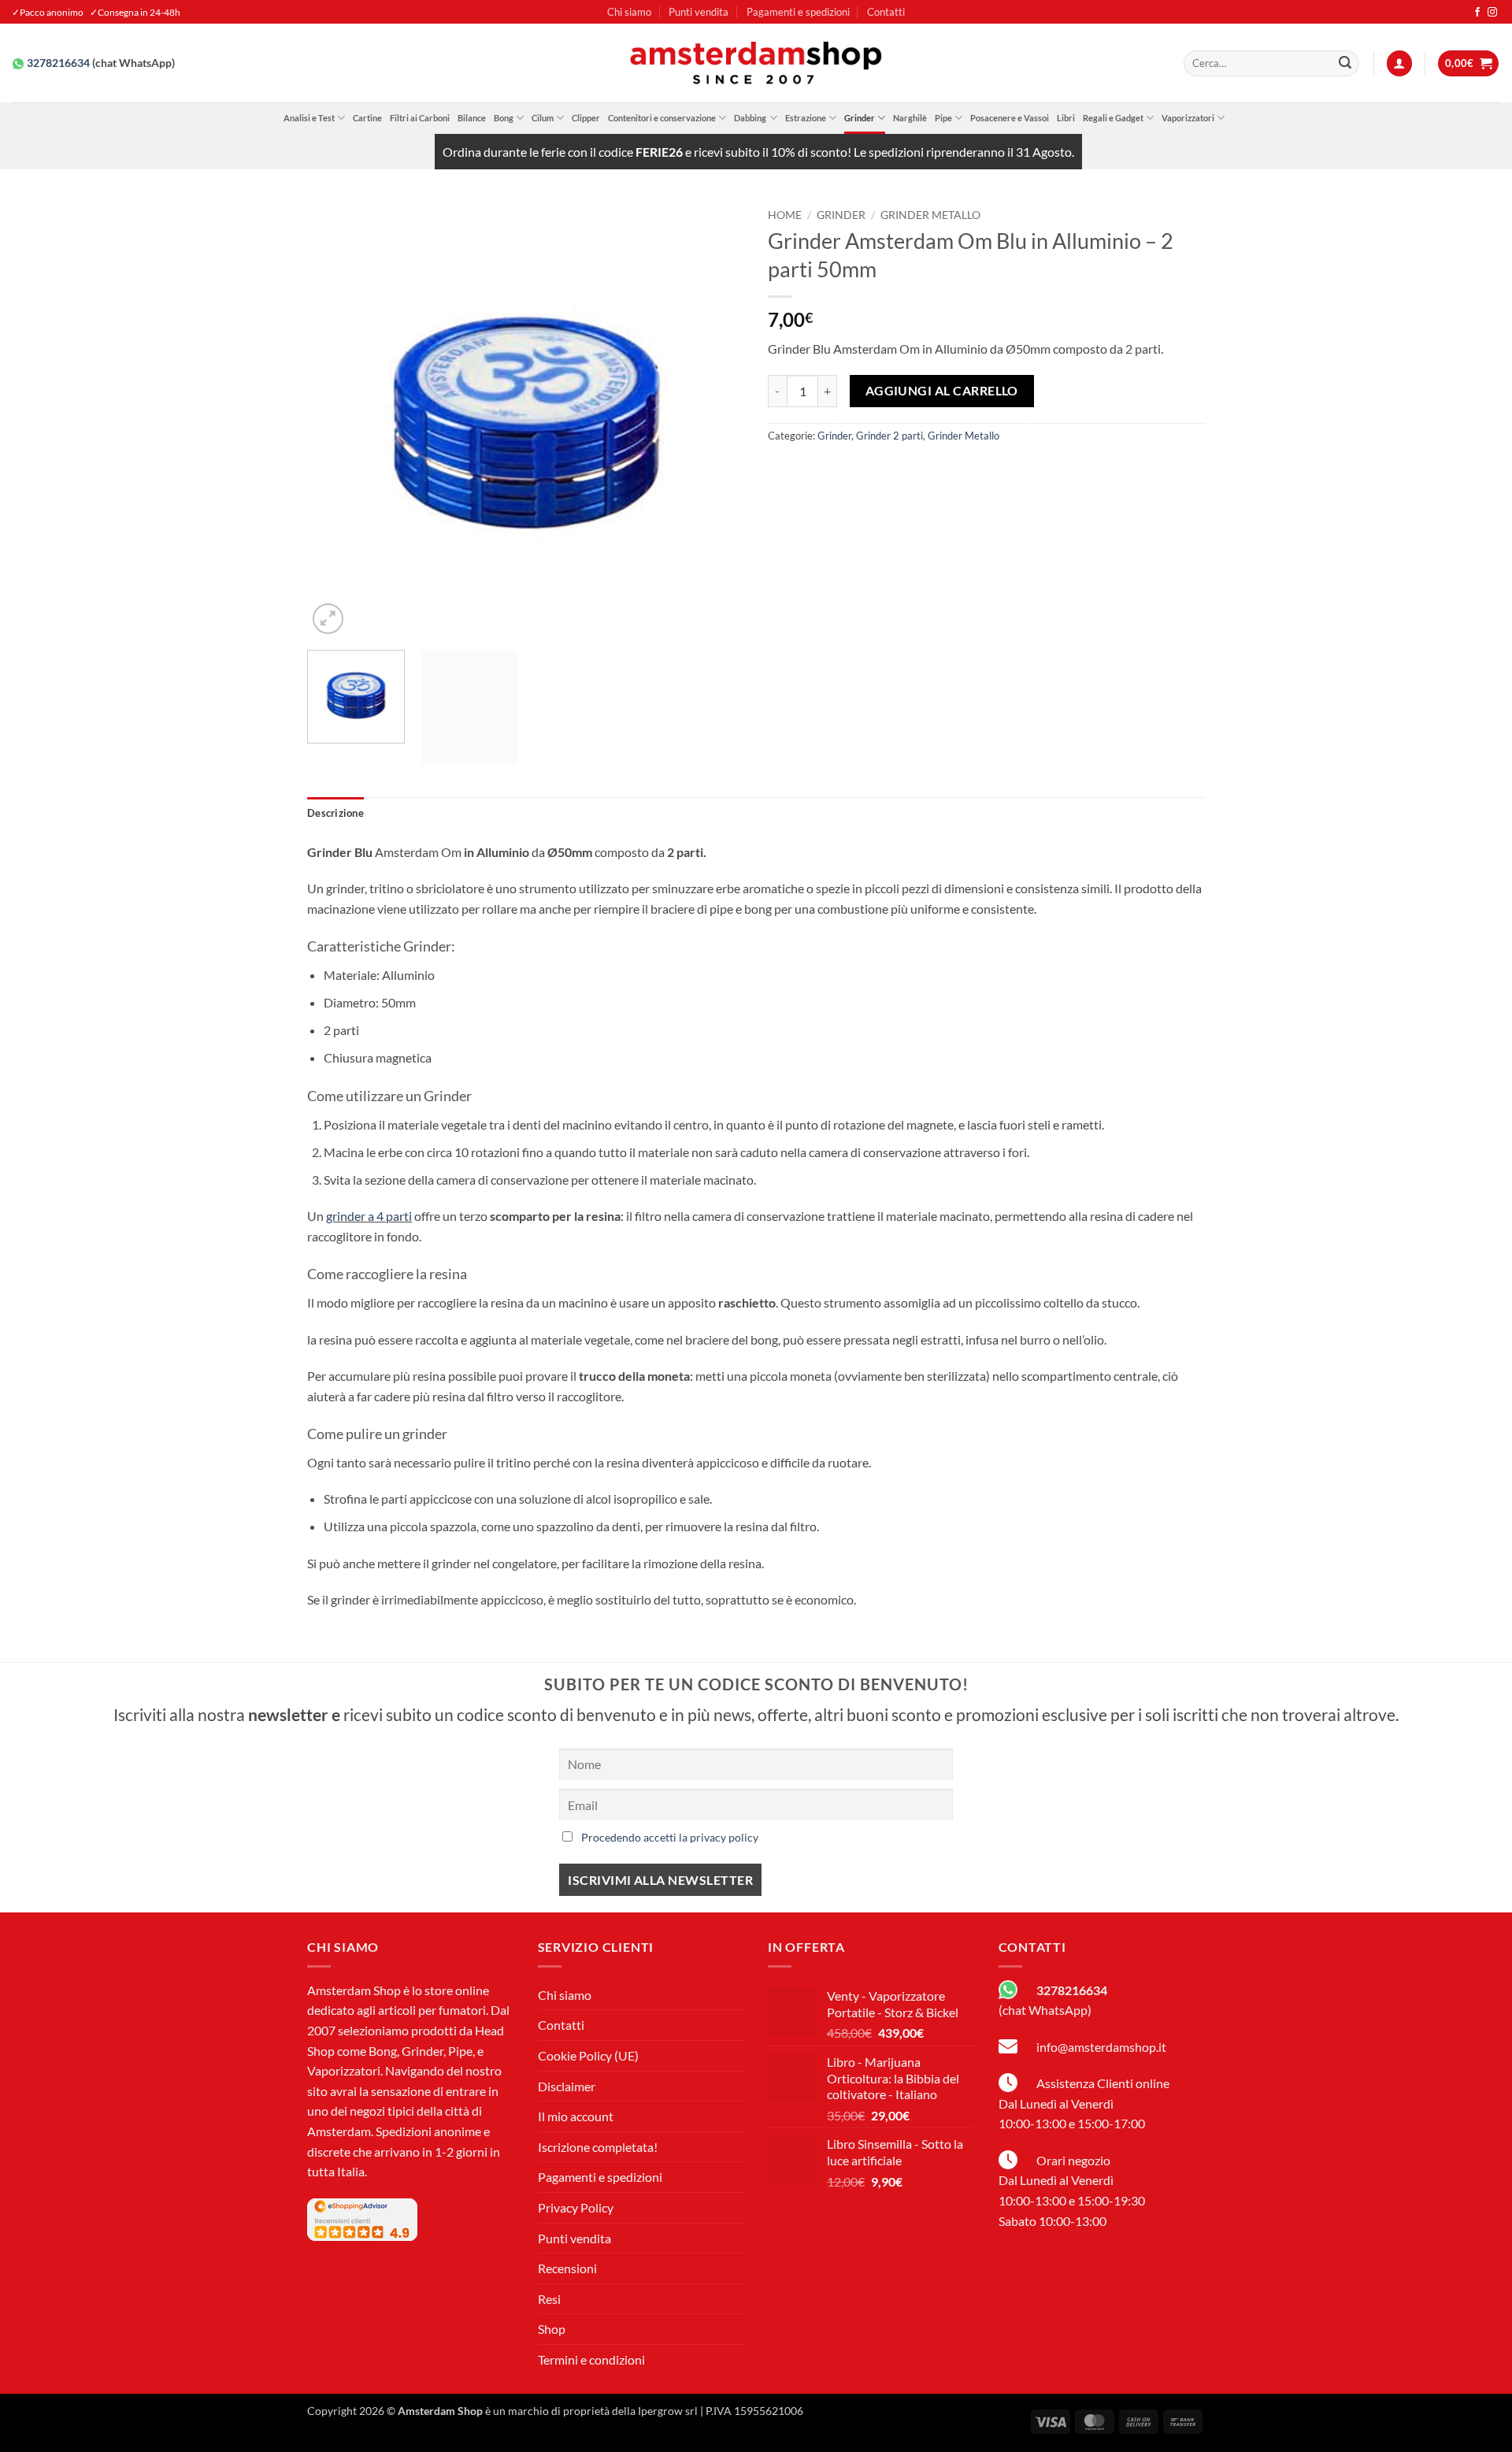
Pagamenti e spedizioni (798, 12)
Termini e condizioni (591, 2359)
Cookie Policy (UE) (588, 2055)
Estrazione (806, 118)
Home (785, 215)
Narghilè (910, 118)
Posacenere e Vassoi (1010, 118)
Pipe (943, 118)
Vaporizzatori (1188, 118)
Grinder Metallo (930, 215)
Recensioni (567, 2268)
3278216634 (58, 63)
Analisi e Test (309, 118)
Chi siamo (629, 12)
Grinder (860, 118)
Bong (504, 118)
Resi (549, 2299)
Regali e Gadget (1113, 118)
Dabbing (750, 118)
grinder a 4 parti (369, 1216)
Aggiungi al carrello (942, 391)
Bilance (472, 118)
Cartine (367, 118)
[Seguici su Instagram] (1492, 13)
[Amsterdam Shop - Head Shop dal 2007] (756, 63)
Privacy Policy (576, 2207)
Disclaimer (567, 2086)
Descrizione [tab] (335, 813)
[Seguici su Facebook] (1477, 13)
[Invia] (1345, 64)
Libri (1066, 118)
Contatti (886, 12)
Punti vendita (699, 12)
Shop (552, 2329)
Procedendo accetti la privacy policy (670, 1837)
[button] (1399, 63)
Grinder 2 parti (889, 436)
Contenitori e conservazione (662, 118)
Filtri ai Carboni (420, 118)
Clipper (586, 118)
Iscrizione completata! (598, 2147)
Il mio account (576, 2116)
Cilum (543, 118)
